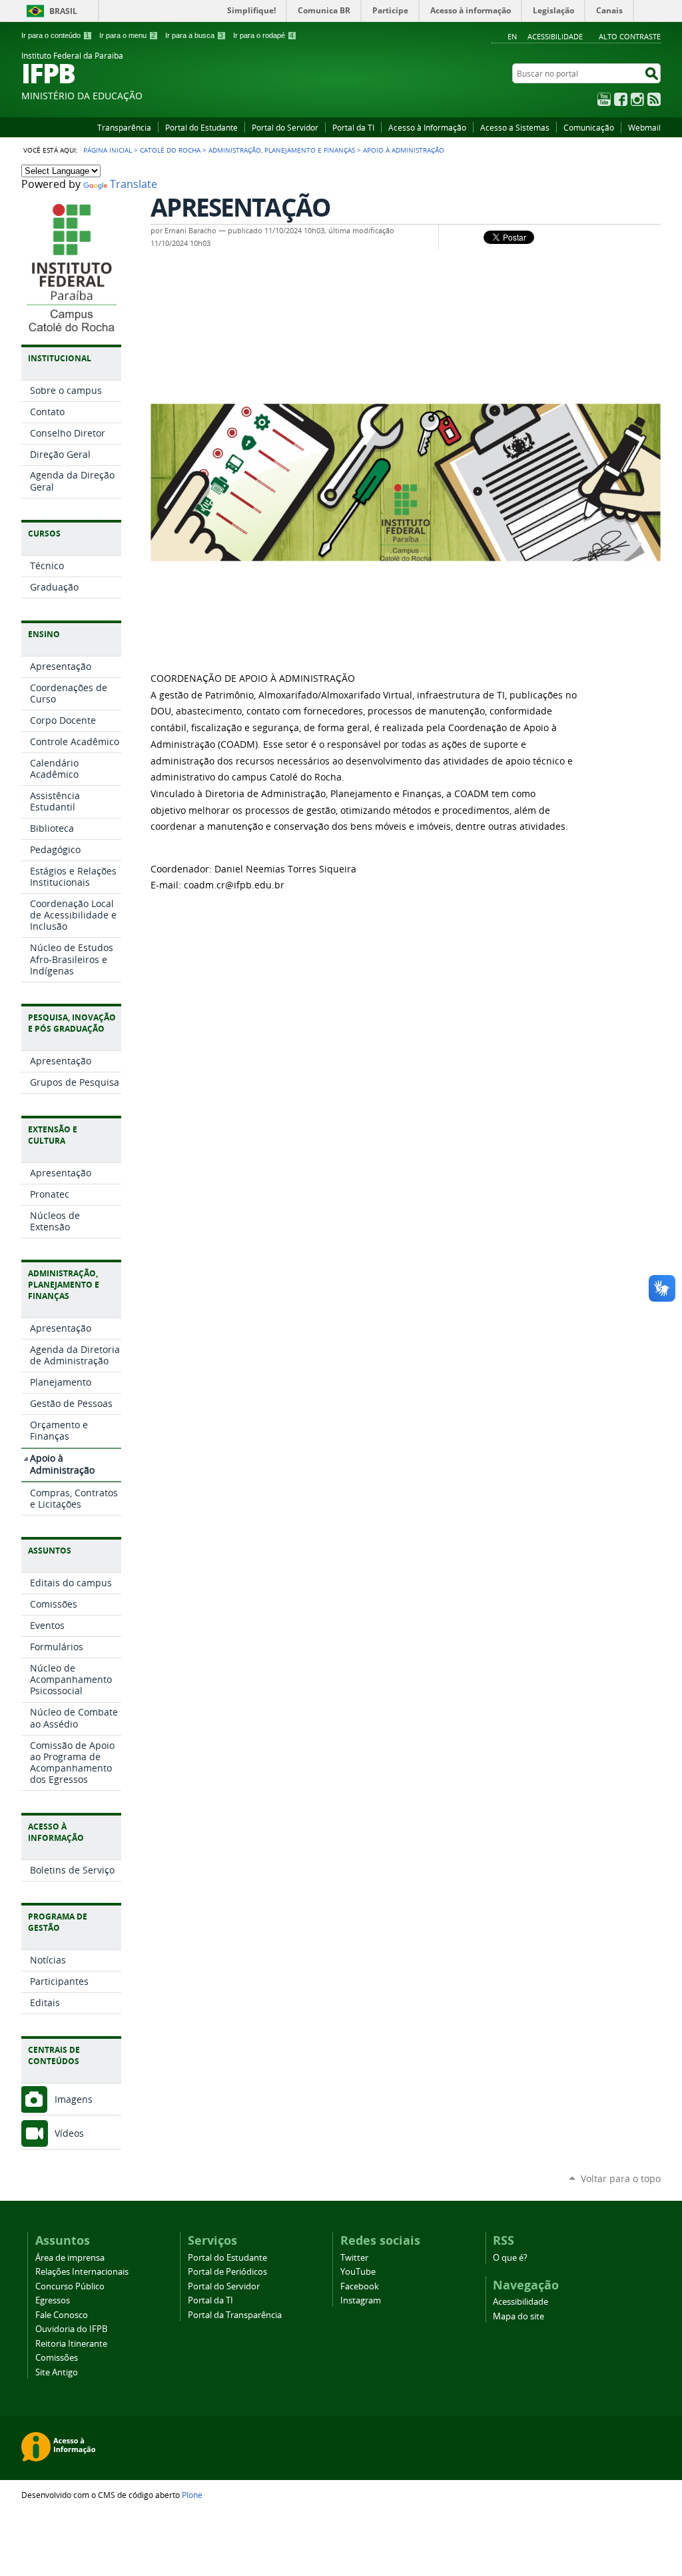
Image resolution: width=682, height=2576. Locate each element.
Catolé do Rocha (170, 150)
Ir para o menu (127, 35)
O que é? (510, 2258)
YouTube (604, 99)
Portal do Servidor (285, 127)
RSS (654, 99)
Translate (134, 184)
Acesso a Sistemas (515, 127)
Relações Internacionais (82, 2272)
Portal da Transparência (235, 2315)
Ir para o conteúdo (55, 35)
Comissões (57, 2358)
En (512, 36)
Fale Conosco (62, 2315)
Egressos (53, 2300)
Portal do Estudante (201, 127)
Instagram (637, 99)
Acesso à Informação (427, 127)
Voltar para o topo (621, 2178)
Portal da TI (353, 127)
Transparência (124, 127)
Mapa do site (518, 2316)
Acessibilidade (555, 36)
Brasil (63, 11)
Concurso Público (70, 2286)
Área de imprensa (70, 2258)
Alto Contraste (630, 36)
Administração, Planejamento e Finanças (282, 150)
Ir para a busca (194, 35)
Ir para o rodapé (263, 35)
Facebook (621, 99)
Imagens (74, 2099)
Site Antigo (57, 2372)
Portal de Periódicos (227, 2272)
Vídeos (69, 2133)
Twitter (354, 2258)
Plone (192, 2495)
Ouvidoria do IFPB (71, 2329)
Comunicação (589, 127)
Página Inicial (108, 150)
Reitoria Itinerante (71, 2344)
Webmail (644, 127)
